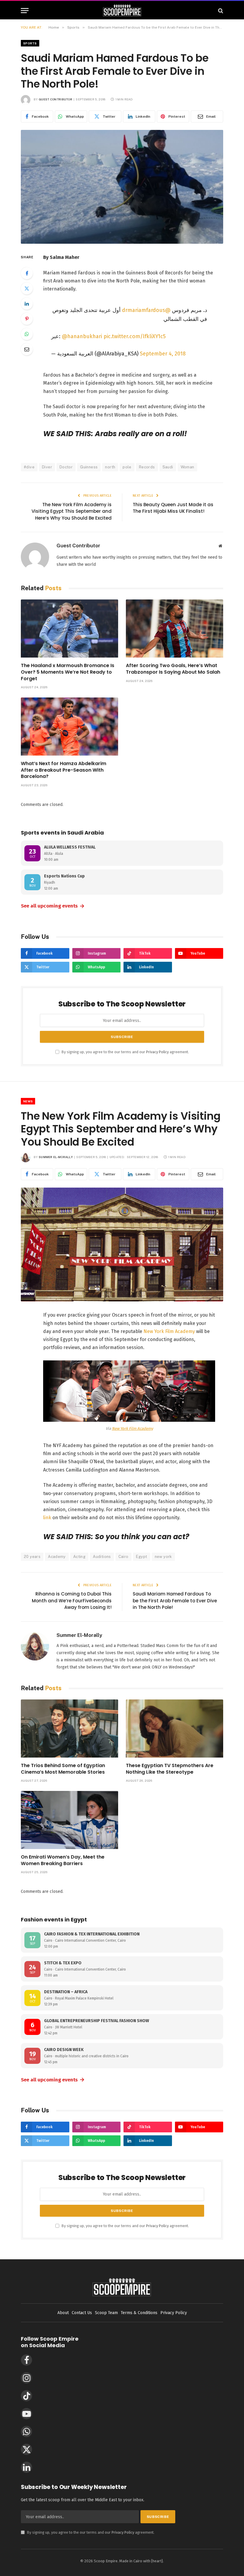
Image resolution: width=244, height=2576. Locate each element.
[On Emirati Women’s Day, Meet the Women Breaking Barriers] (69, 1820)
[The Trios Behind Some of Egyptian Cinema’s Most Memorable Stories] (69, 1729)
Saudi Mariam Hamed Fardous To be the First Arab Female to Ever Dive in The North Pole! (175, 1601)
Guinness (89, 467)
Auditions (102, 1557)
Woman (187, 467)
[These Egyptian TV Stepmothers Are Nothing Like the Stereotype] (175, 1729)
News (28, 1101)
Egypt (142, 1557)
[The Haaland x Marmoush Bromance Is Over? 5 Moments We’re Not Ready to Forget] (69, 629)
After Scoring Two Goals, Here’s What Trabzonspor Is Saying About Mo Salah (173, 669)
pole (127, 467)
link (47, 1518)
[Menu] (25, 11)
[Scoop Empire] (122, 11)
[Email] (27, 349)
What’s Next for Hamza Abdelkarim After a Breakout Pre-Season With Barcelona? (64, 770)
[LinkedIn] (27, 304)
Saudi (168, 467)
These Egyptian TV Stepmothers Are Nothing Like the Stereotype (170, 1769)
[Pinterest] (27, 319)
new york (163, 1557)
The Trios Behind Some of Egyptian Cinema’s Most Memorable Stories (63, 1769)
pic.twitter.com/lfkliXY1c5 (135, 336)
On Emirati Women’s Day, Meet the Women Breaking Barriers (63, 1860)
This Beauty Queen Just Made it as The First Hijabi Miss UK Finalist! (173, 508)
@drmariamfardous (146, 310)
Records (147, 467)
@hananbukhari (82, 336)
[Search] (220, 11)
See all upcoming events (53, 906)
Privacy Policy (157, 1052)
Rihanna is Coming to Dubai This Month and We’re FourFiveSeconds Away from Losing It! (72, 1601)
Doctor (66, 467)
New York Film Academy (169, 1331)
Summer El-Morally (56, 1157)
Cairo (123, 1557)
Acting (79, 1557)
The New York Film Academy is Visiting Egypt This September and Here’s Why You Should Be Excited (72, 511)
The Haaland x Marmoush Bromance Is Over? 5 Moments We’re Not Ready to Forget (68, 672)
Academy (57, 1557)
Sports (30, 43)
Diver (47, 467)
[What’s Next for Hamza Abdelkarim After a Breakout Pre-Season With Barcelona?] (69, 727)
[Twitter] (27, 288)
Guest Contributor (55, 99)
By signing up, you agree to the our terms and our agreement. (125, 1052)
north (110, 467)
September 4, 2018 (163, 354)
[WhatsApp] (27, 334)
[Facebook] (27, 273)
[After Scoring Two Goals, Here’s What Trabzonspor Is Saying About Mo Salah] (175, 629)
